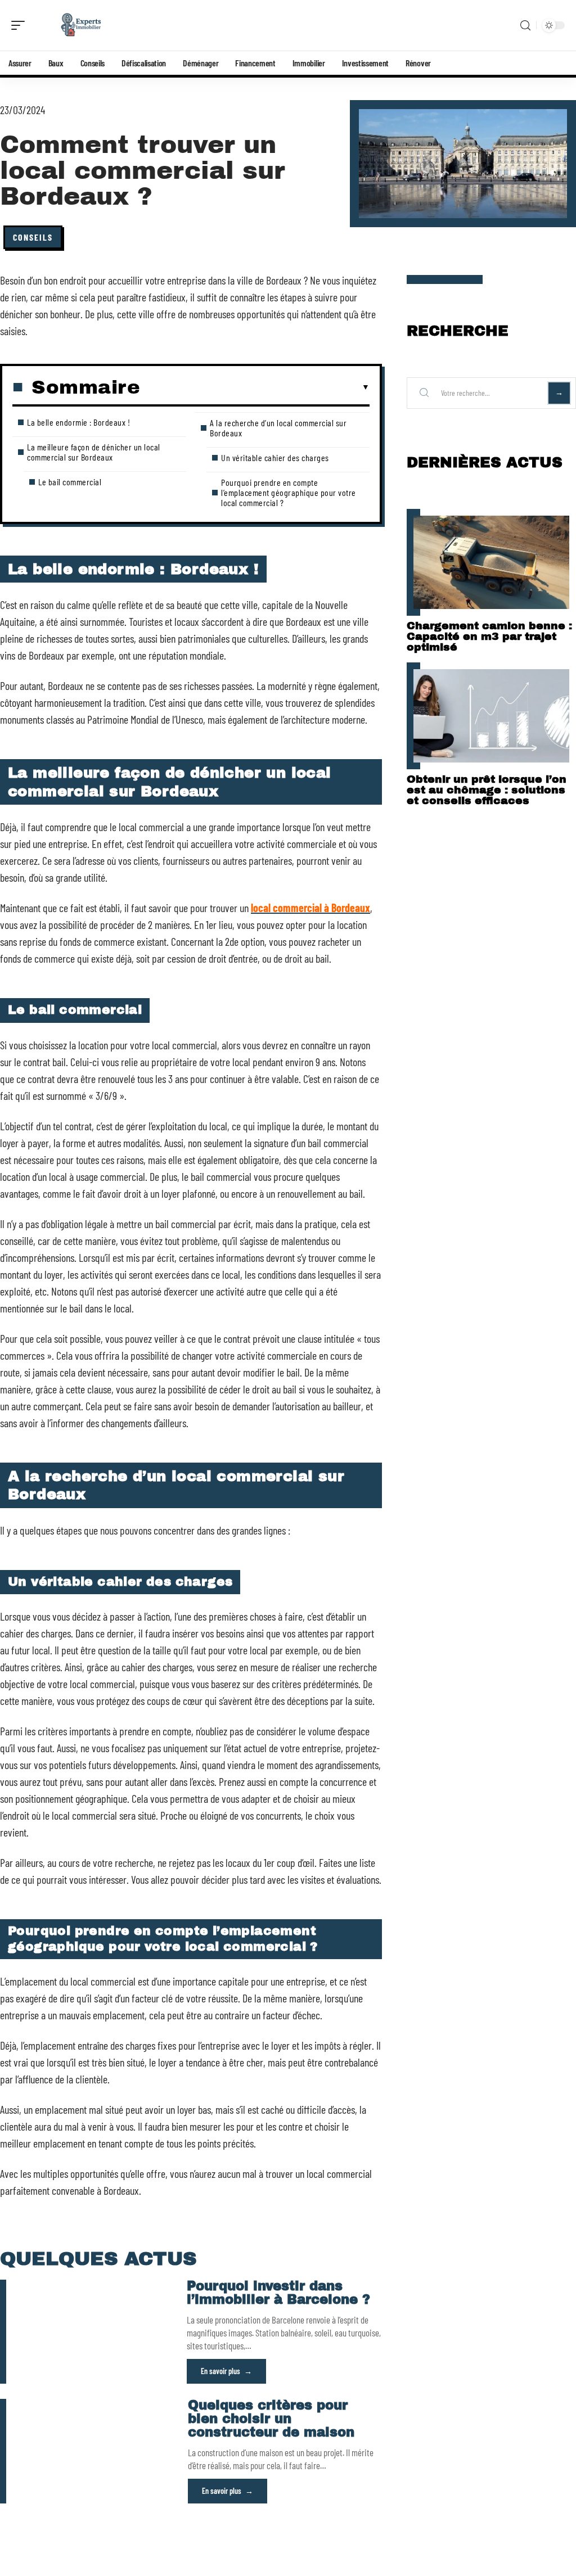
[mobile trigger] (21, 25)
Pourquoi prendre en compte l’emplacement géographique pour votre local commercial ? (289, 492)
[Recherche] (525, 26)
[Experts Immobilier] (81, 25)
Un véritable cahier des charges (275, 457)
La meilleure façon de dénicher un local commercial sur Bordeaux (94, 452)
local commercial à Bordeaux (310, 908)
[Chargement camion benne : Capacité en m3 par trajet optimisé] (491, 562)
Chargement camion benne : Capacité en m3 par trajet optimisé (489, 636)
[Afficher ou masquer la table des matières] (255, 387)
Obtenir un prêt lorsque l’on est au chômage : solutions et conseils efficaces (487, 790)
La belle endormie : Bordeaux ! (78, 422)
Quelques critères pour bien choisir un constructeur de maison (271, 2419)
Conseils (33, 237)
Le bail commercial (70, 482)
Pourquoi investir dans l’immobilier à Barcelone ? (278, 2293)
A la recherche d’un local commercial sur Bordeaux (278, 428)
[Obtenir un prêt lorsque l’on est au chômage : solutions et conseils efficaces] (491, 716)
